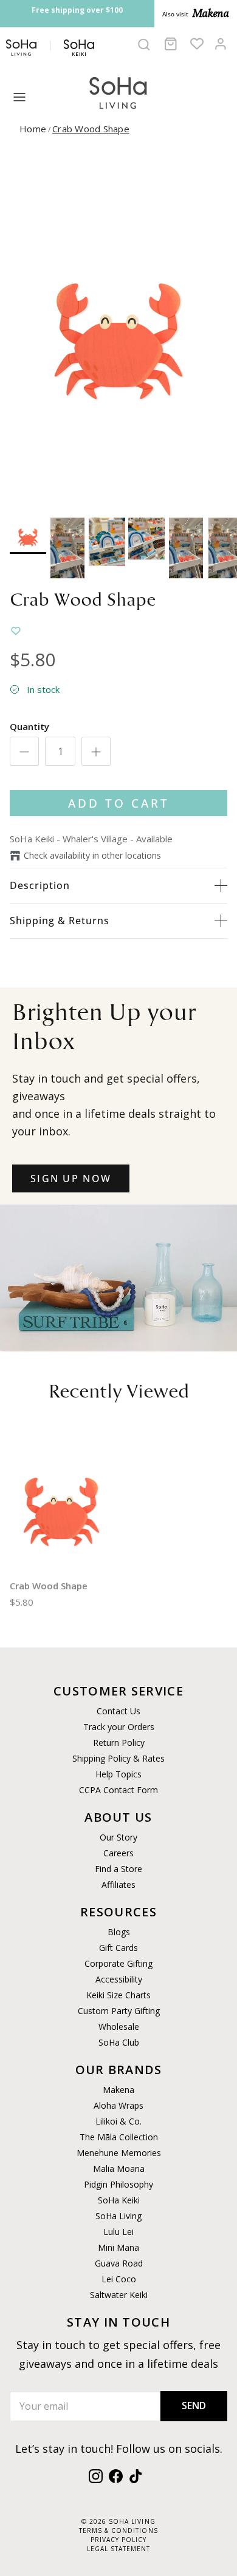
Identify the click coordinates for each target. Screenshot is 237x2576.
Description (40, 885)
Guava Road (119, 2263)
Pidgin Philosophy (118, 2184)
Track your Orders (119, 1727)
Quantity (29, 726)
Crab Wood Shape (91, 129)
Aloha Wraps (118, 2105)
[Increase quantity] (96, 751)
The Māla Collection (119, 2137)
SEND (194, 2405)
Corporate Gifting (118, 1963)
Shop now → (88, 23)
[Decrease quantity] (24, 751)
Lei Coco (119, 2279)
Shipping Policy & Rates (118, 1758)
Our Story (118, 1837)
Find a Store (118, 1869)
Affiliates (118, 1885)
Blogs (119, 1932)
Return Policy (119, 1743)
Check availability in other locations (92, 855)
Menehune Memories (119, 2153)
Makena (118, 2090)
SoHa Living (118, 2216)
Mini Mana (118, 2247)
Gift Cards (118, 1948)
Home (33, 129)
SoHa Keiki (119, 2200)
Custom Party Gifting (119, 2011)
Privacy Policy (118, 2540)
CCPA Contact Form (118, 1790)
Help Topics (118, 1774)
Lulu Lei (118, 2232)
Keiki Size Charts (118, 1995)
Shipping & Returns (60, 921)
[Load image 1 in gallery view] (118, 330)
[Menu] (19, 97)
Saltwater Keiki (119, 2295)
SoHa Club (119, 2042)
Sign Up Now (71, 1178)
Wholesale (119, 2027)
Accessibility (119, 1979)
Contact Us (118, 1711)
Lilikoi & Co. (118, 2121)
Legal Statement (118, 2549)
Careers (118, 1853)
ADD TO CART (119, 803)
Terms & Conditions (118, 2530)
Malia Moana (119, 2169)
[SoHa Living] (118, 91)
